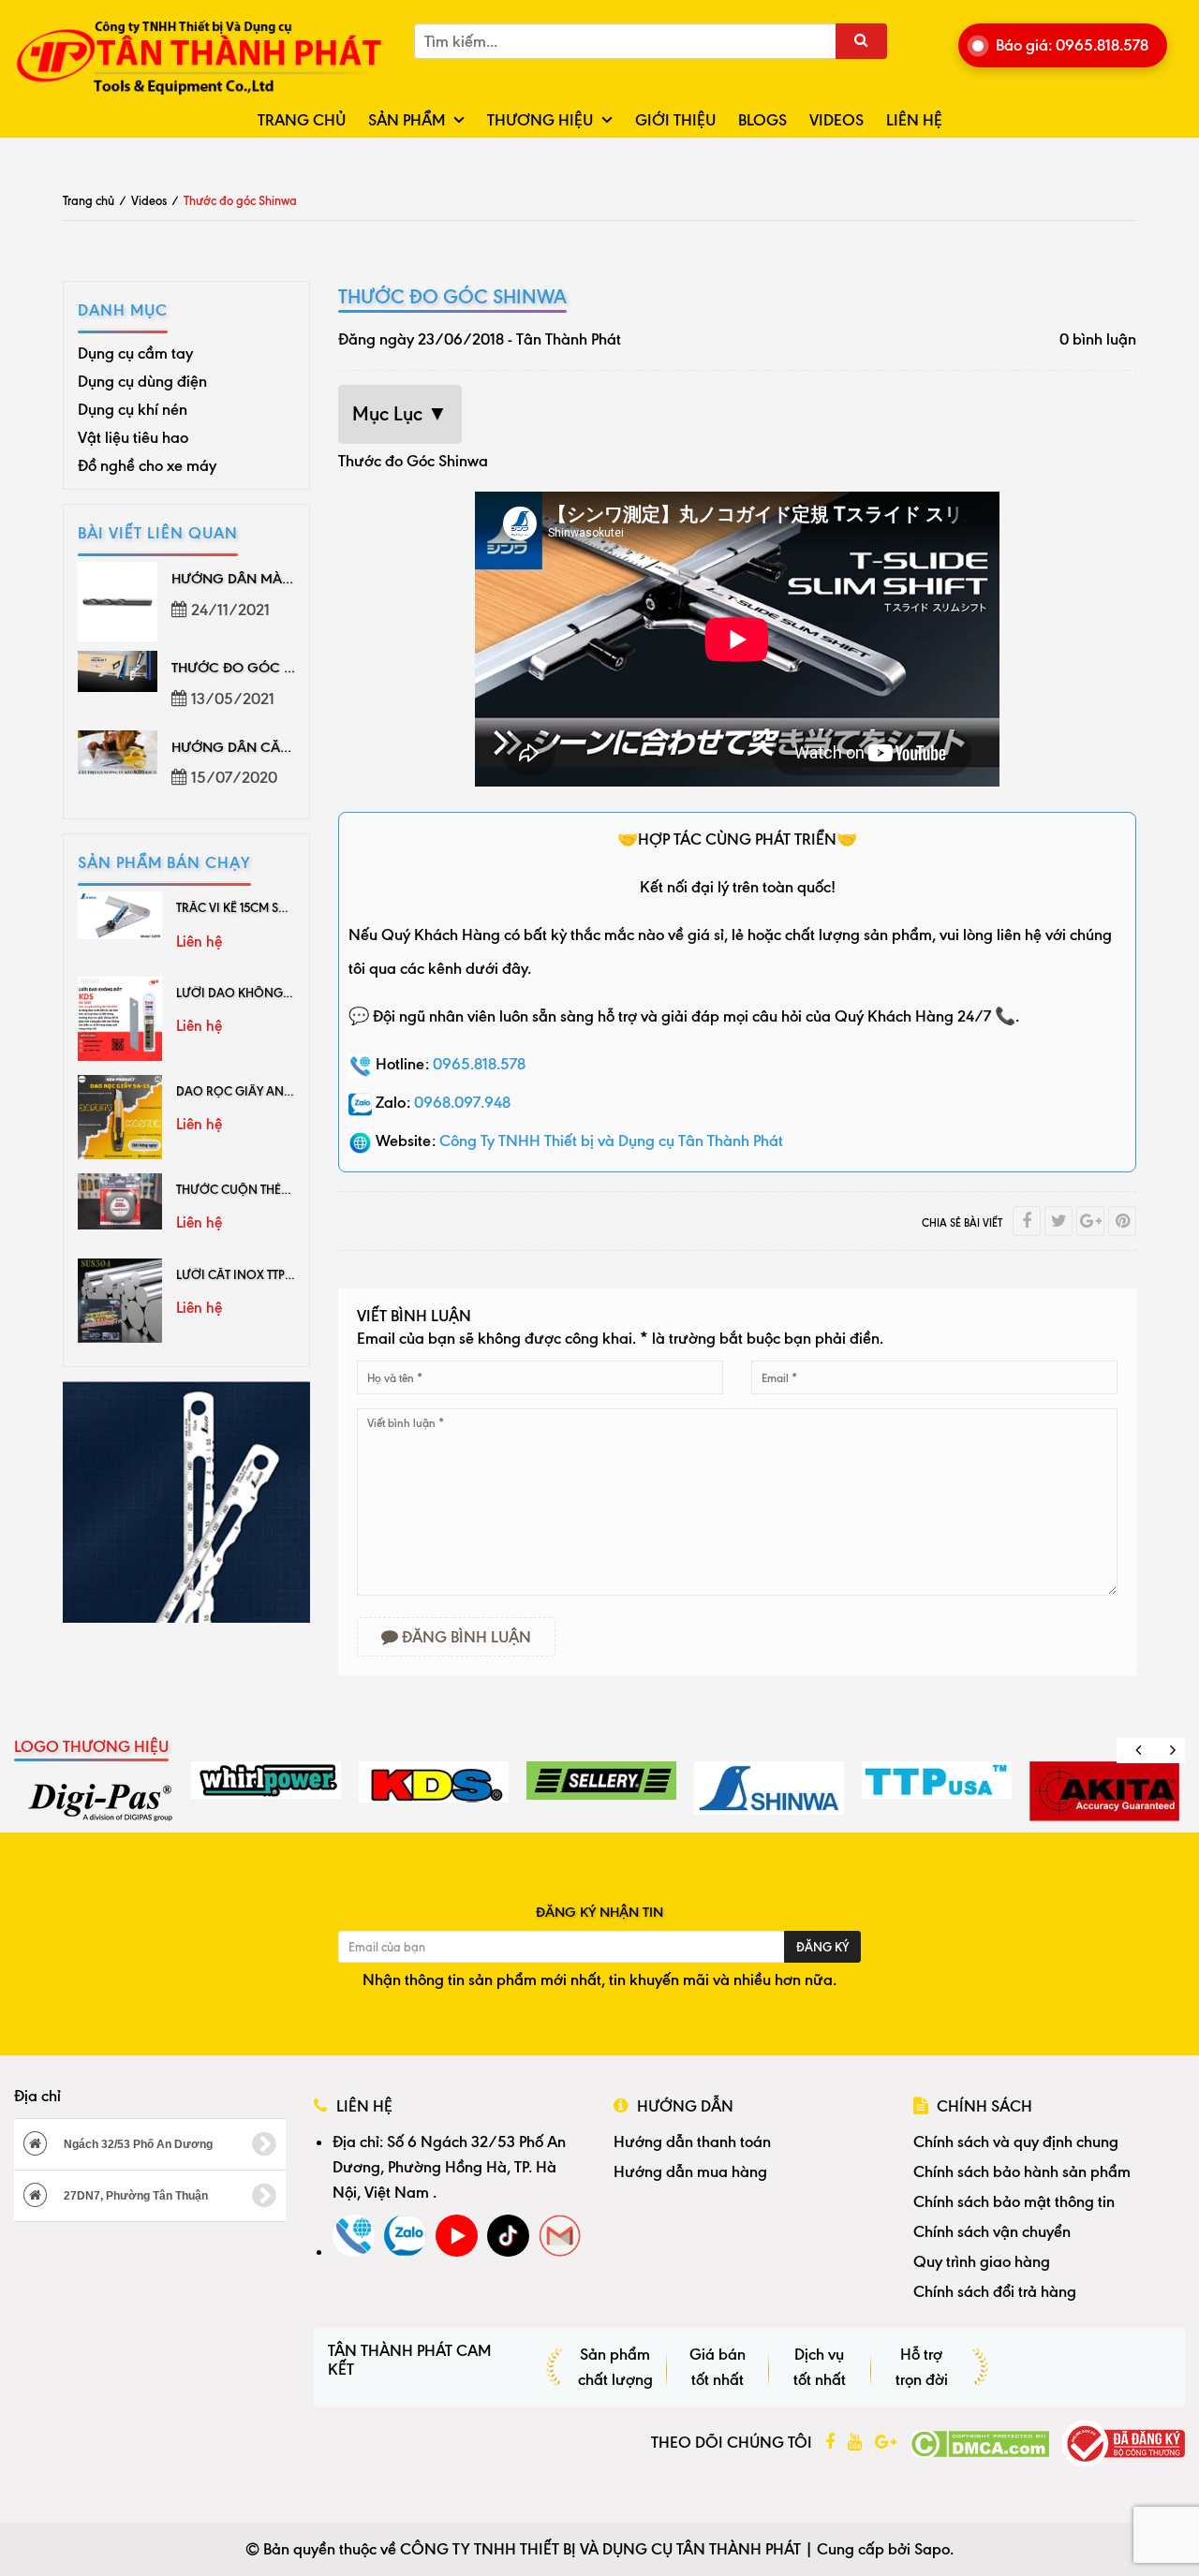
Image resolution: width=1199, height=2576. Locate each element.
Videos (836, 120)
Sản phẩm (407, 120)
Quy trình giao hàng (982, 2261)
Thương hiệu (540, 120)
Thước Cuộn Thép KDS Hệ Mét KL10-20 (289, 1189)
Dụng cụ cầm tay (135, 353)
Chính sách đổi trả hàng (995, 2291)
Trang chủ (302, 120)
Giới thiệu (675, 120)
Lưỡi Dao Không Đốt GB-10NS (268, 993)
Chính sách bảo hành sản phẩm (1022, 2171)
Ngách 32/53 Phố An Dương (137, 2144)
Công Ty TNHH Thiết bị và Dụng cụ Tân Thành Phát (611, 1141)
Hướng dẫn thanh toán (692, 2142)
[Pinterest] (1122, 1221)
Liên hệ (914, 120)
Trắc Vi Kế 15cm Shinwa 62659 (267, 907)
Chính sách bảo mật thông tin (1014, 2201)
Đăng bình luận (465, 1637)
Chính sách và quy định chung (1016, 2142)
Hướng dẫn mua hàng (690, 2171)
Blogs (762, 120)
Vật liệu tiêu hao (133, 437)
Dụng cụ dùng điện (142, 381)
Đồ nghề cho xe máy (147, 465)
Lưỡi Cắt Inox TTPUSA (242, 1274)
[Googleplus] (1090, 1221)
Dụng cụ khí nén (133, 409)
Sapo (932, 2549)
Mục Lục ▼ (400, 414)
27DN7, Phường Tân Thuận (134, 2196)
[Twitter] (1058, 1221)
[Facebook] (1027, 1221)
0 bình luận (1098, 339)
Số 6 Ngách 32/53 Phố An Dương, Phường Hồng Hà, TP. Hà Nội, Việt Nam (449, 2167)
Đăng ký (822, 1947)
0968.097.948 (462, 1102)
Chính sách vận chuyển (992, 2231)
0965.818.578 (479, 1064)
